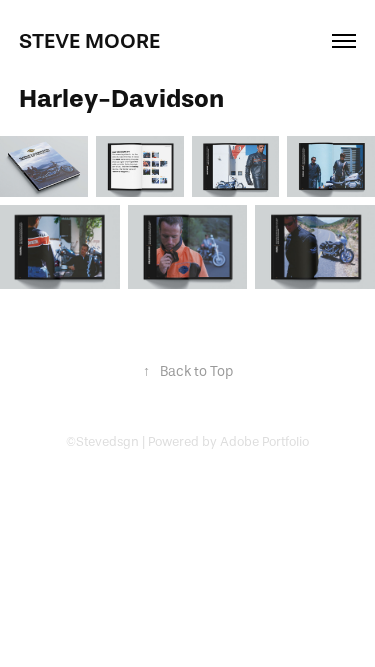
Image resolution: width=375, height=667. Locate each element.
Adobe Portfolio (264, 441)
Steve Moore (89, 40)
